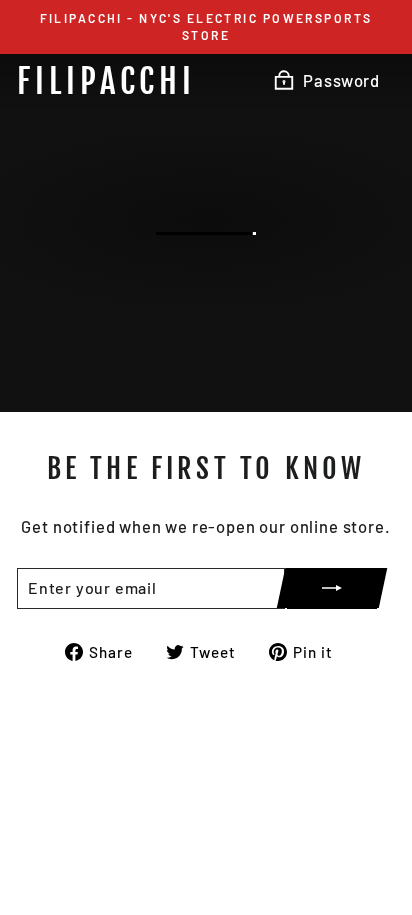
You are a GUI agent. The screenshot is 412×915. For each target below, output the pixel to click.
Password (341, 80)
